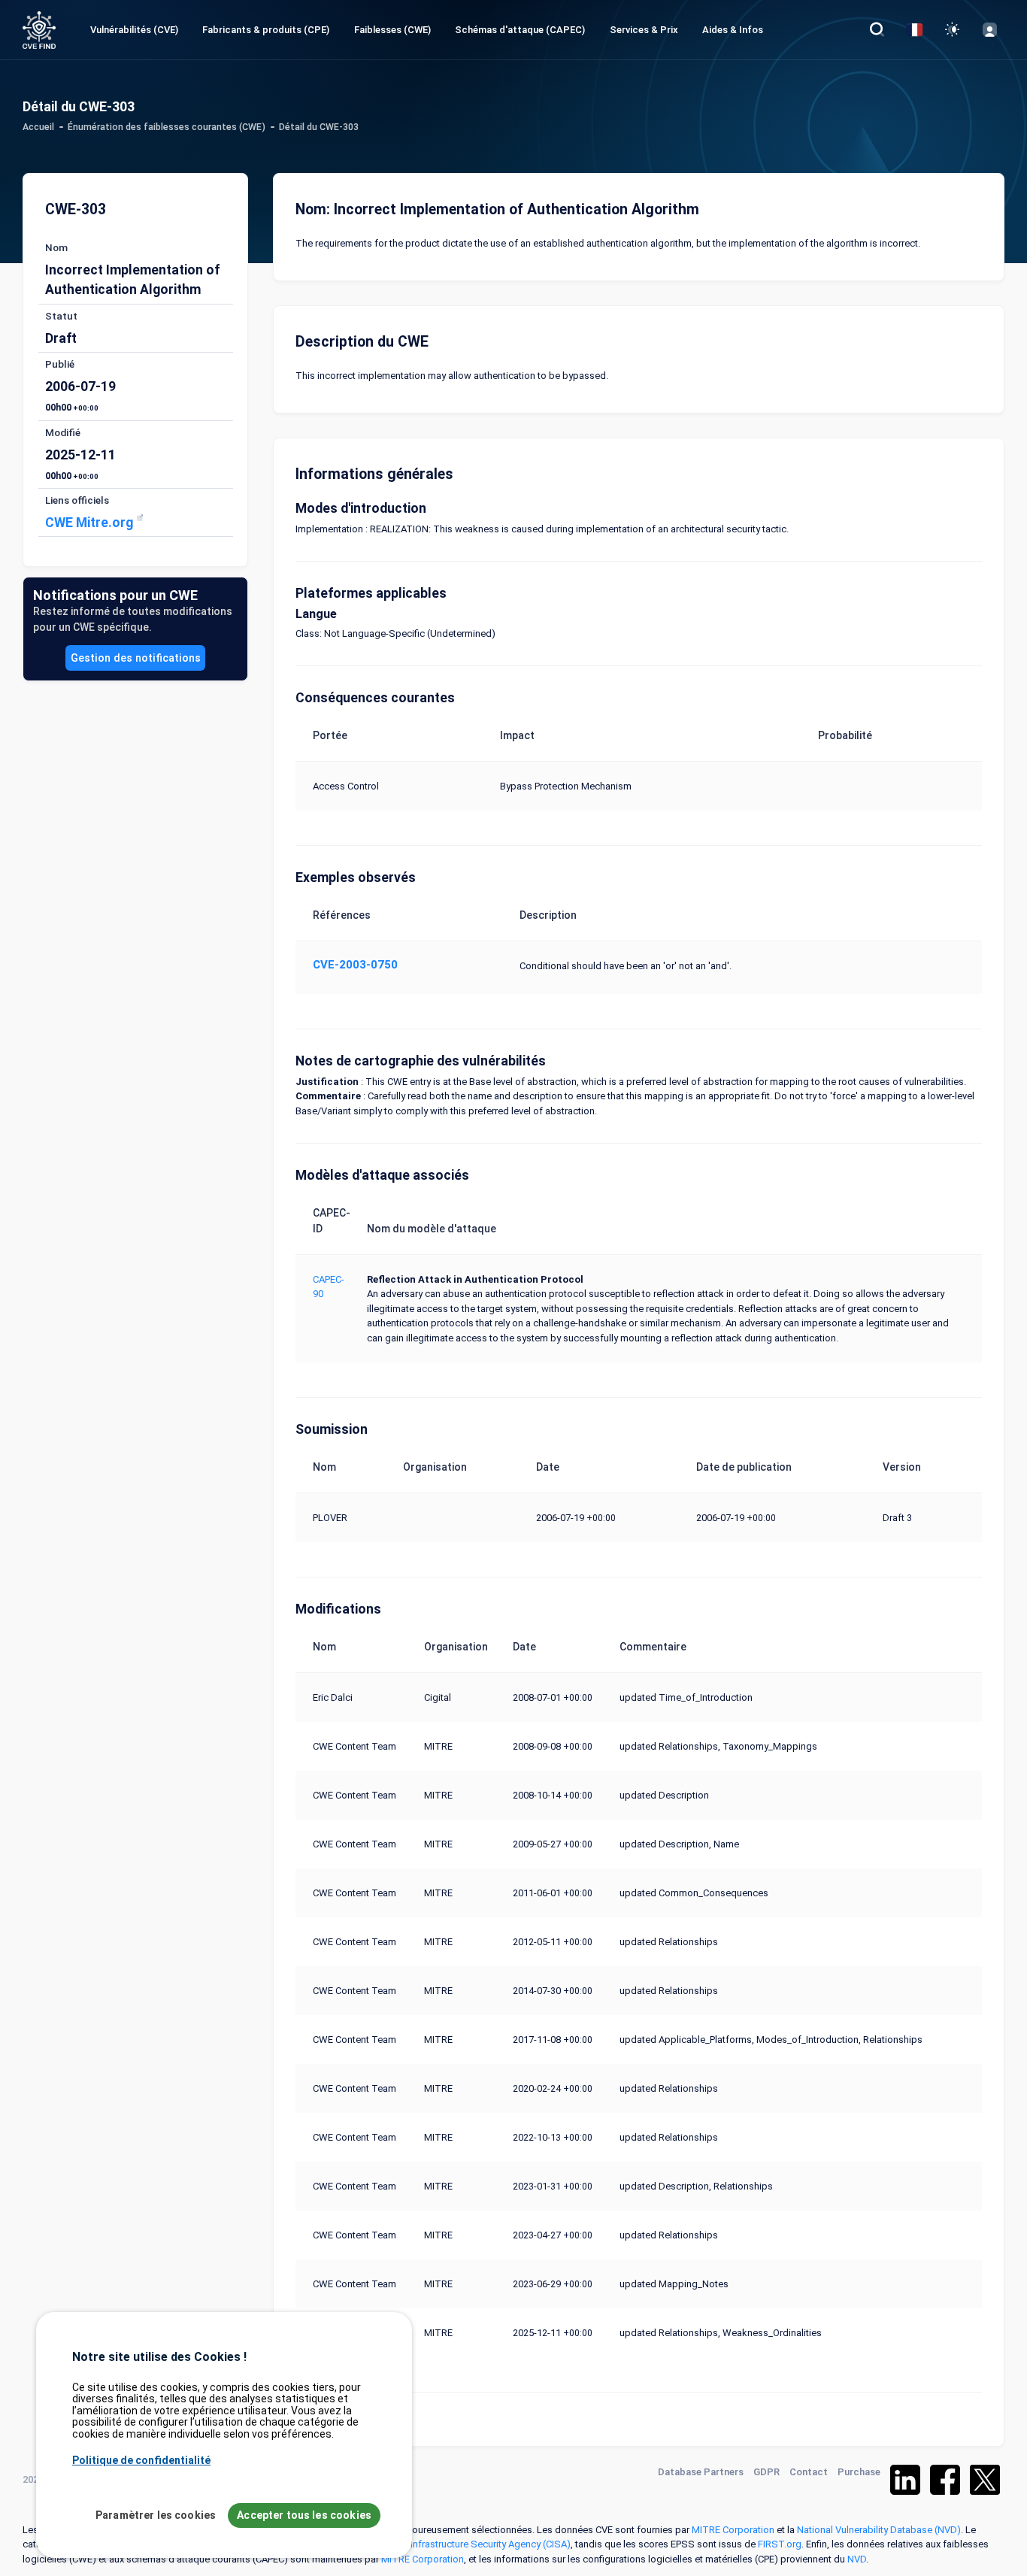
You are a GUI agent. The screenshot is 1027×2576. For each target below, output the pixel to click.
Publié (60, 364)
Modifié (63, 432)
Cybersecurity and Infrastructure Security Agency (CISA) (451, 2544)
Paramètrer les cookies (156, 2515)
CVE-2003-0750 (355, 965)
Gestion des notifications (136, 658)
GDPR (766, 2472)
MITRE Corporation (733, 2530)
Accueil (38, 127)
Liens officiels (77, 500)
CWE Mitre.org (91, 523)
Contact (809, 2472)
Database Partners (701, 2472)
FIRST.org (780, 2544)
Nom (56, 247)
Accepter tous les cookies (304, 2515)
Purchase (859, 2472)
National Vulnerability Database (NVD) (879, 2530)
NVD (857, 2559)
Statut (61, 316)
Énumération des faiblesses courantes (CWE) (167, 127)
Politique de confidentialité (141, 2460)
